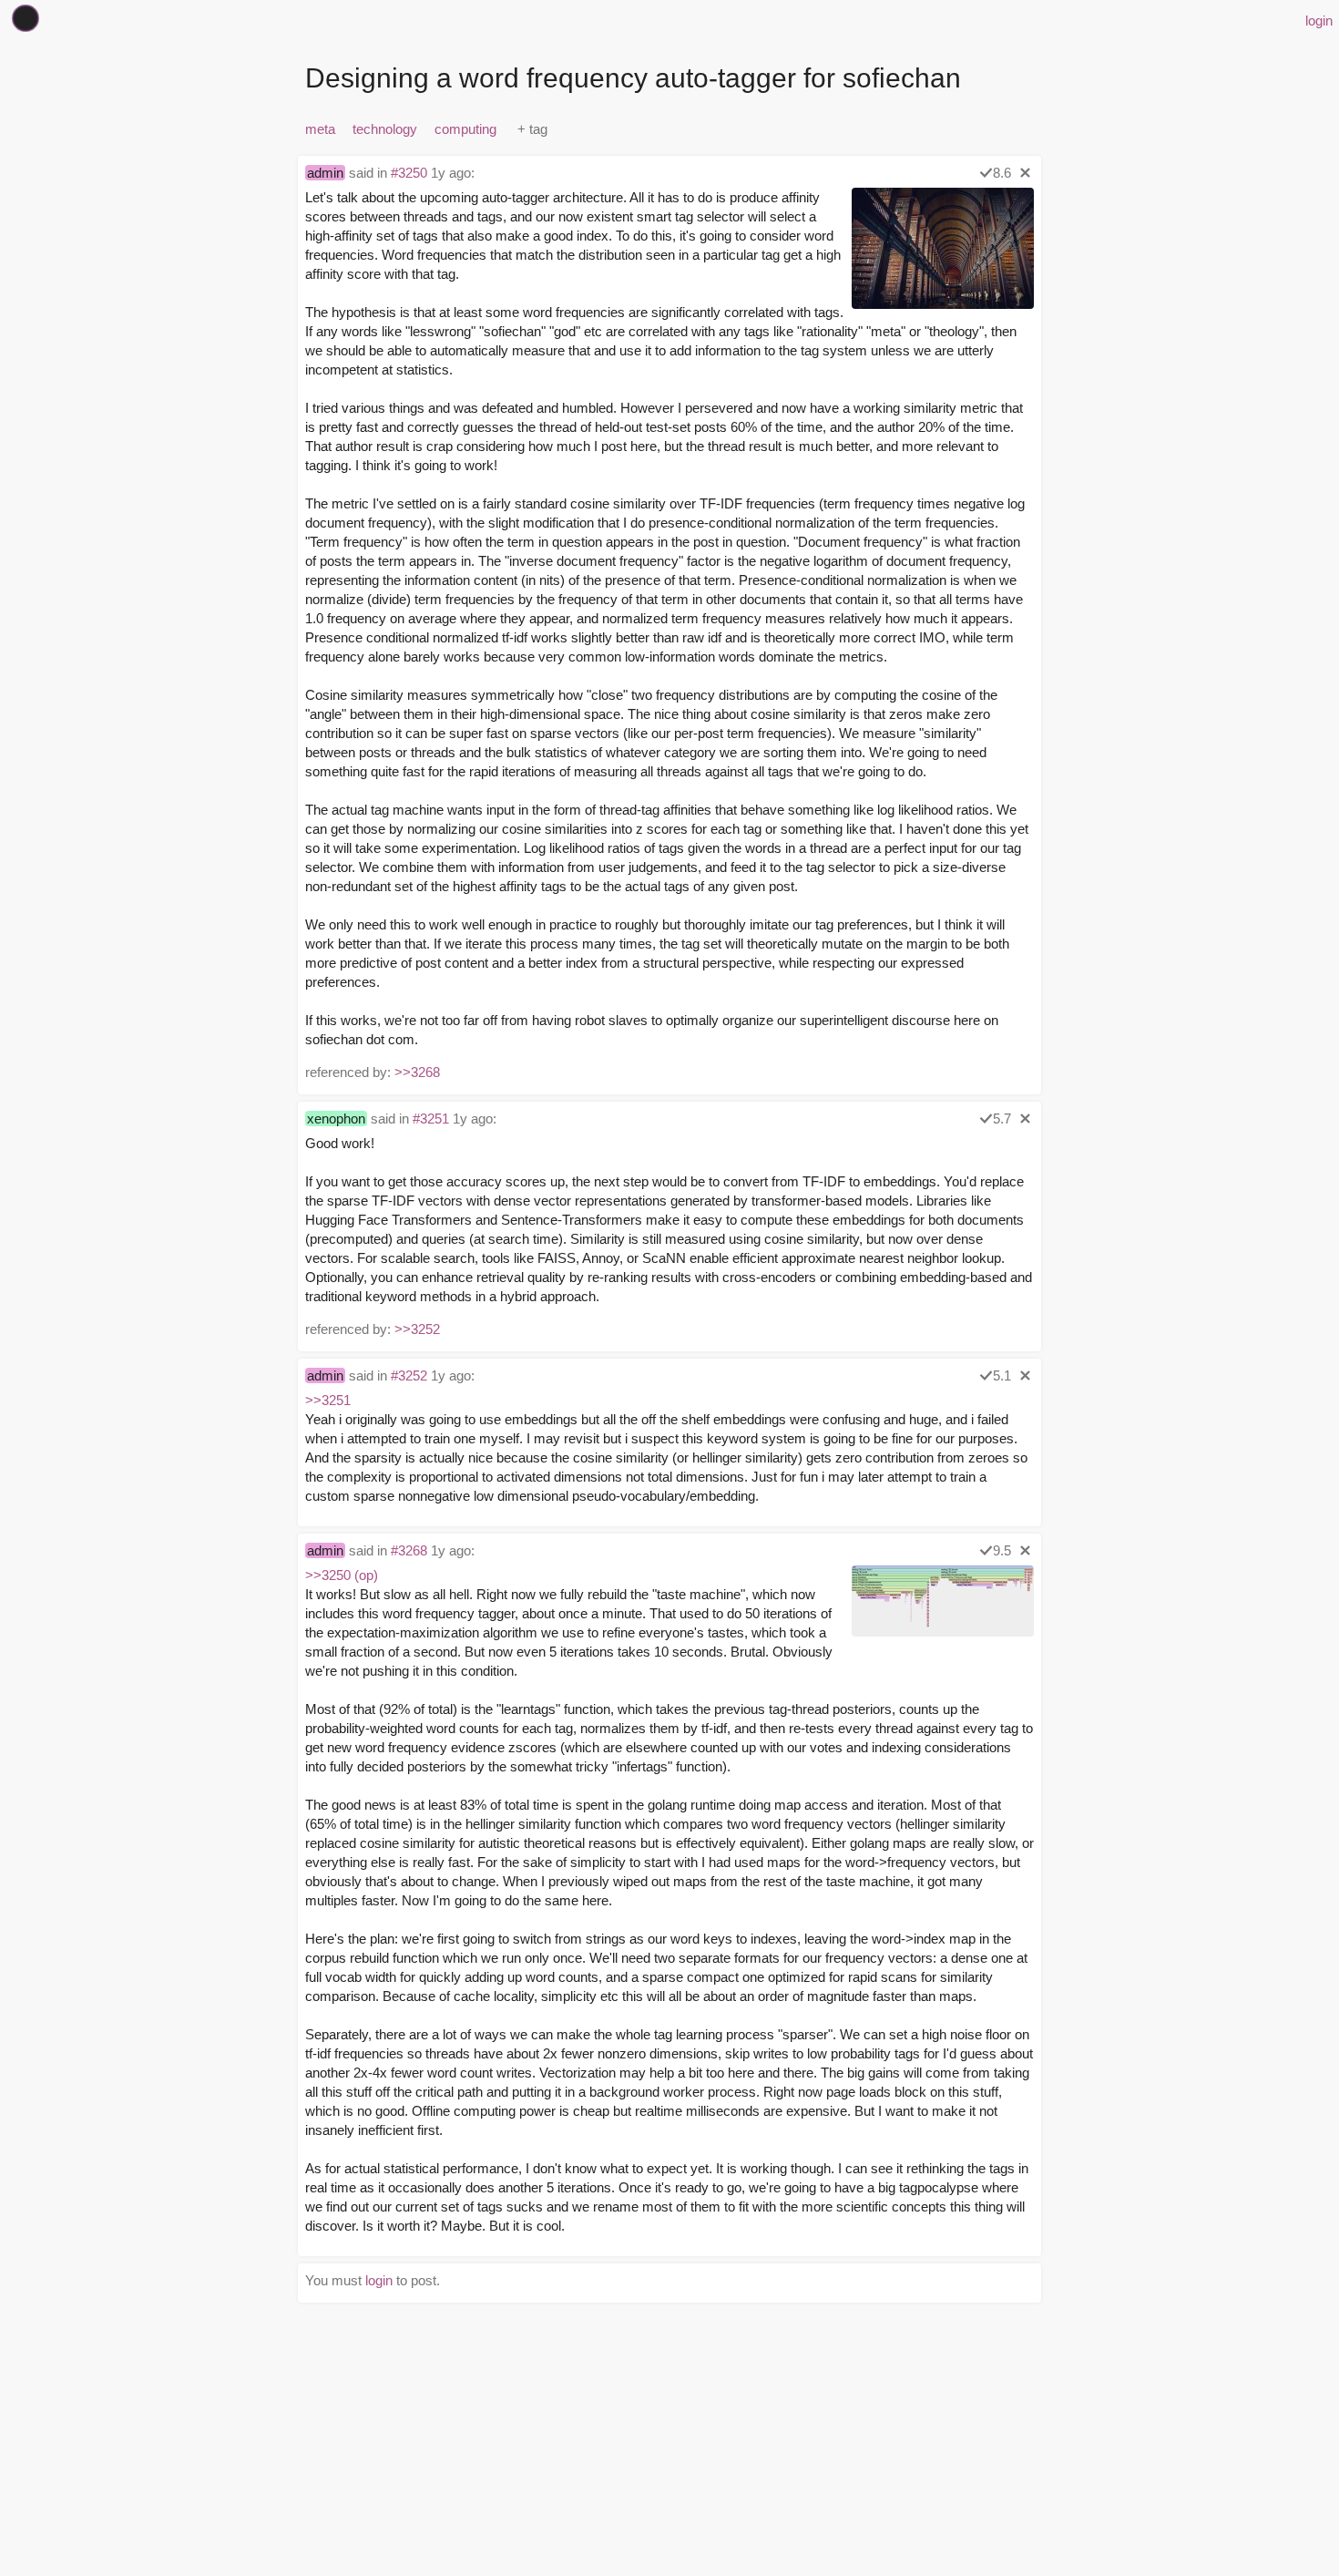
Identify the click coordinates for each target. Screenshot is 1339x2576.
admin (325, 173)
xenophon (336, 1119)
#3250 (409, 173)
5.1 (1002, 1375)
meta (320, 129)
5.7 (1002, 1119)
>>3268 (417, 1072)
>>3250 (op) (342, 1575)
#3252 (409, 1375)
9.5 (1002, 1550)
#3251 (431, 1119)
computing (465, 129)
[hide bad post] (1025, 173)
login (1319, 21)
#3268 (409, 1550)
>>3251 (328, 1400)
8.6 (1002, 173)
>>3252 (417, 1329)
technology (385, 129)
